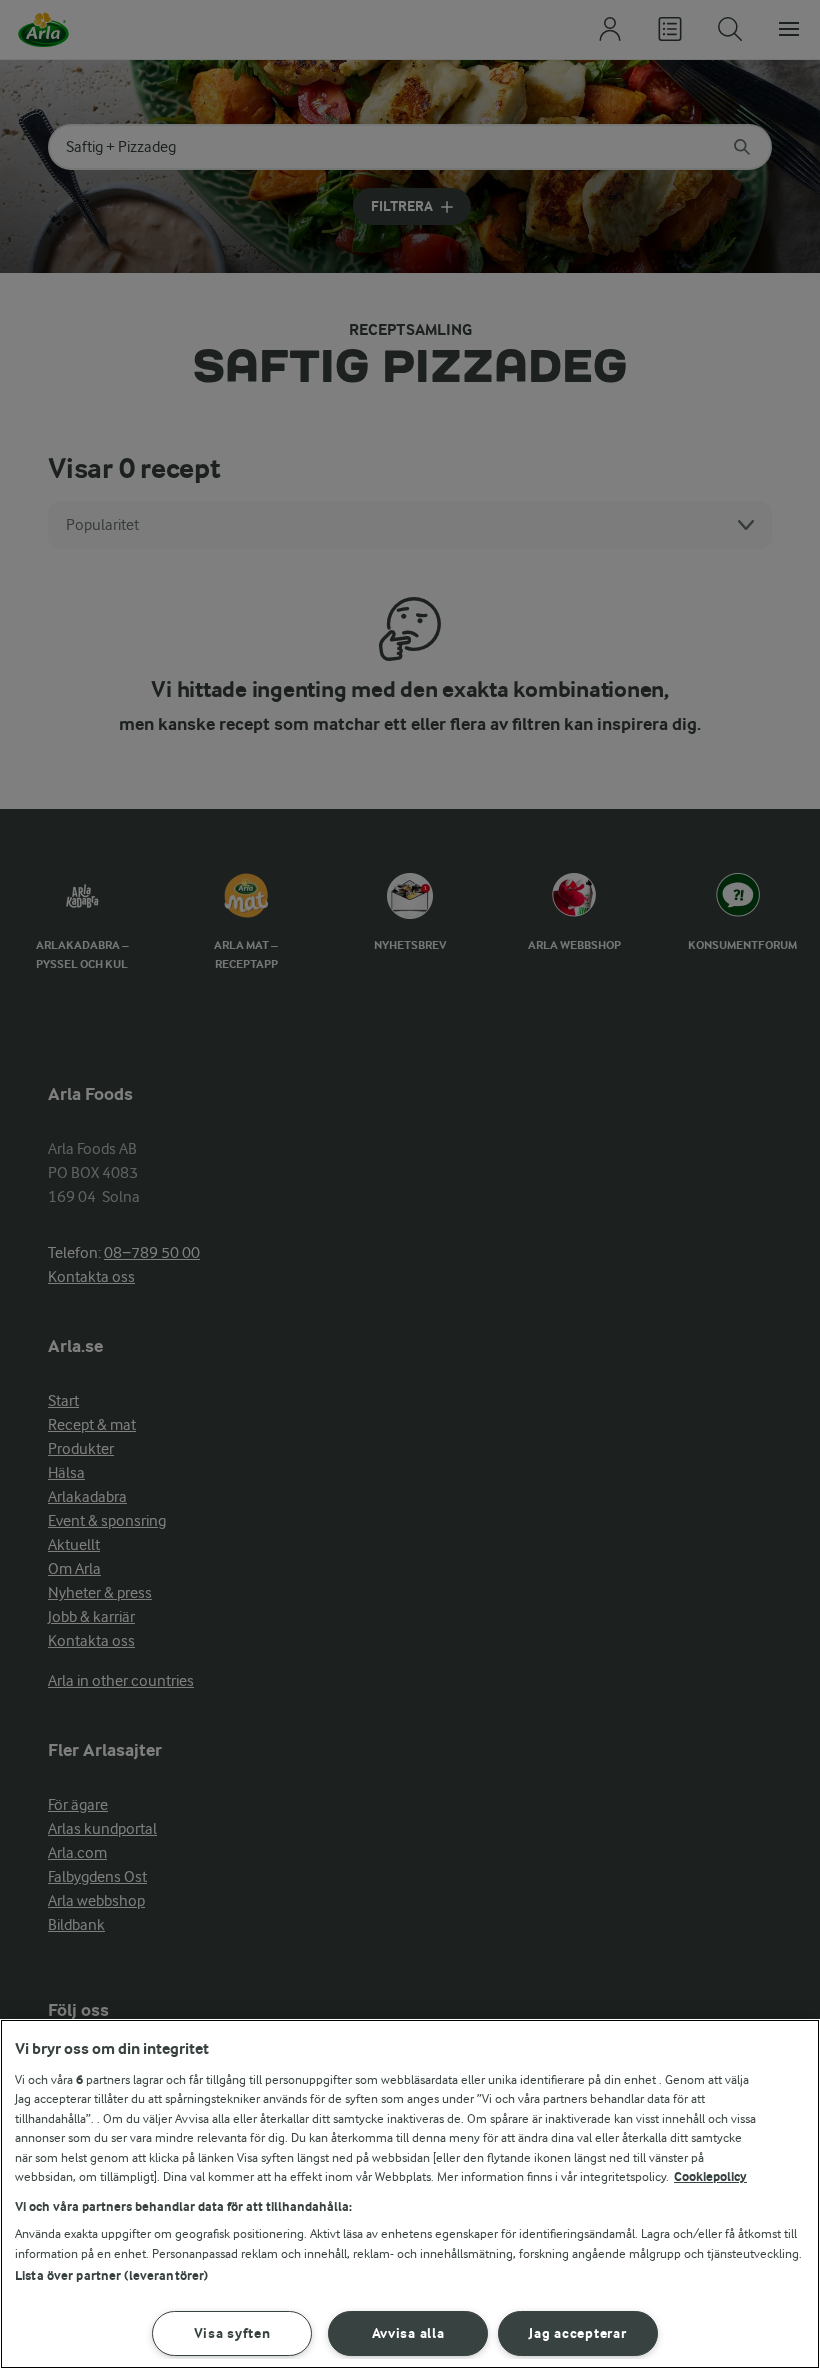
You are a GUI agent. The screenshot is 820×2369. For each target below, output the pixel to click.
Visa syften (232, 2333)
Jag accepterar (577, 2333)
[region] (410, 2194)
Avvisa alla (408, 2333)
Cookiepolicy (710, 2176)
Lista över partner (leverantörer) (111, 2275)
